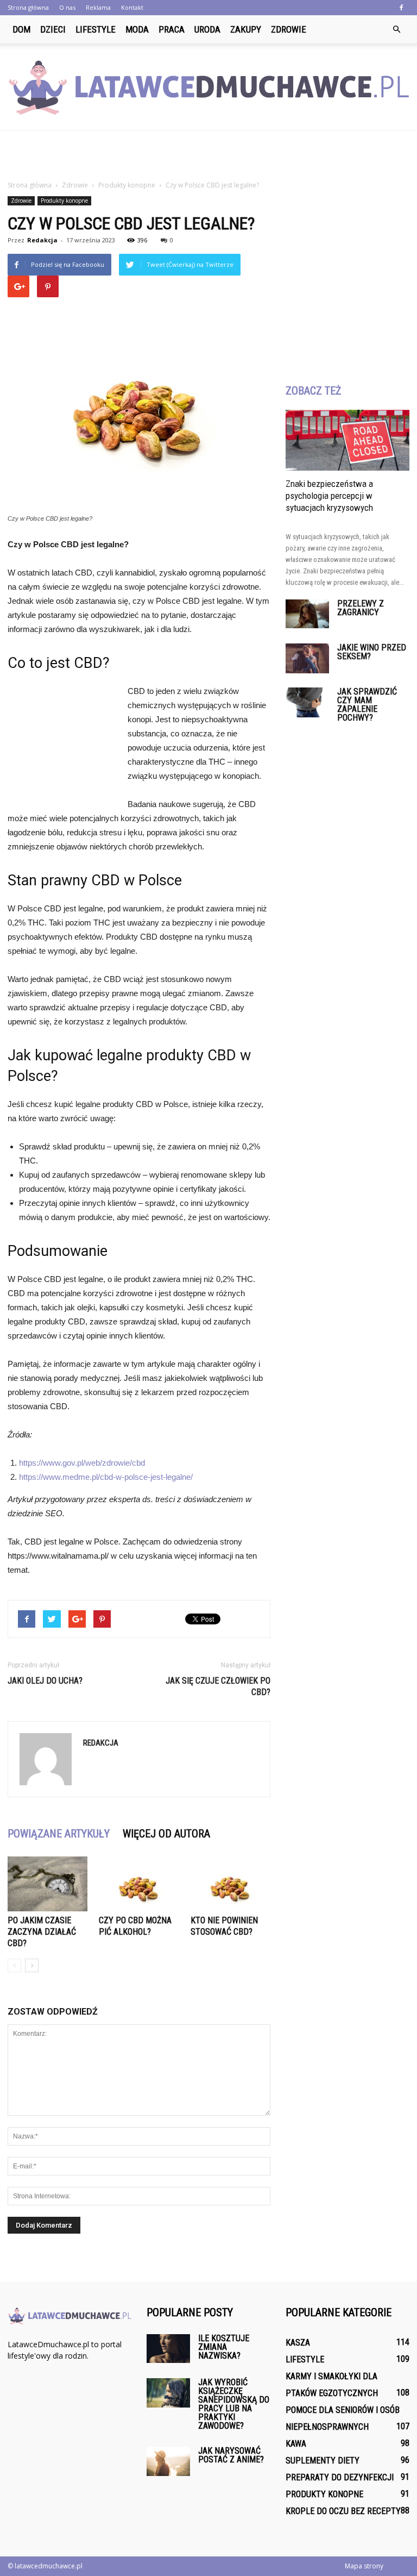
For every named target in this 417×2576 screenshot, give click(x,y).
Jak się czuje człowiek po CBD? (218, 1686)
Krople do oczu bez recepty (343, 2511)
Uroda (207, 29)
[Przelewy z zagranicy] (307, 614)
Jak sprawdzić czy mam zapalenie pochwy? (367, 705)
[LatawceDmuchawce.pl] (208, 87)
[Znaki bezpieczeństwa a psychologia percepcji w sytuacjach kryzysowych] (347, 440)
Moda (137, 29)
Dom (21, 29)
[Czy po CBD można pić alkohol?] (139, 1884)
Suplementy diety (323, 2461)
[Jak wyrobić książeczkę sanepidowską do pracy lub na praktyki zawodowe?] (168, 2393)
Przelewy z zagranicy (361, 608)
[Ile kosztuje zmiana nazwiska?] (168, 2349)
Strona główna (28, 7)
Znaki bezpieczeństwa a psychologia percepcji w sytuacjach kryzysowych (329, 496)
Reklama (98, 7)
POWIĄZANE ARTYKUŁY (59, 1834)
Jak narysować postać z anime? (231, 2455)
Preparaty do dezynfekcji (340, 2477)
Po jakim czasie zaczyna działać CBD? (42, 1932)
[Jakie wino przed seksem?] (307, 658)
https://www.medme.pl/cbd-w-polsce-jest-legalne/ (106, 1477)
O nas (67, 7)
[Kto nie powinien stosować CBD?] (230, 1884)
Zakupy (246, 29)
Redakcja (42, 240)
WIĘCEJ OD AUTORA (166, 1834)
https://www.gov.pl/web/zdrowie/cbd (82, 1463)
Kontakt (132, 7)
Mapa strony (364, 2566)
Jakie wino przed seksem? (372, 652)
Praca (172, 29)
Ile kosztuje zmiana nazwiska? (224, 2347)
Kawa (296, 2444)
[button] (396, 29)
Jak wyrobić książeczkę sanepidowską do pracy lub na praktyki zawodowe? (234, 2404)
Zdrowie (289, 29)
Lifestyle (96, 29)
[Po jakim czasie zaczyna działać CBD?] (48, 1884)
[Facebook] (401, 8)
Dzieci (53, 29)
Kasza (298, 2343)
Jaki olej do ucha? (45, 1681)
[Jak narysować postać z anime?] (168, 2461)
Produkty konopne (64, 201)
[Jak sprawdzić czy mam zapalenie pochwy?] (307, 702)
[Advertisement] (208, 155)
